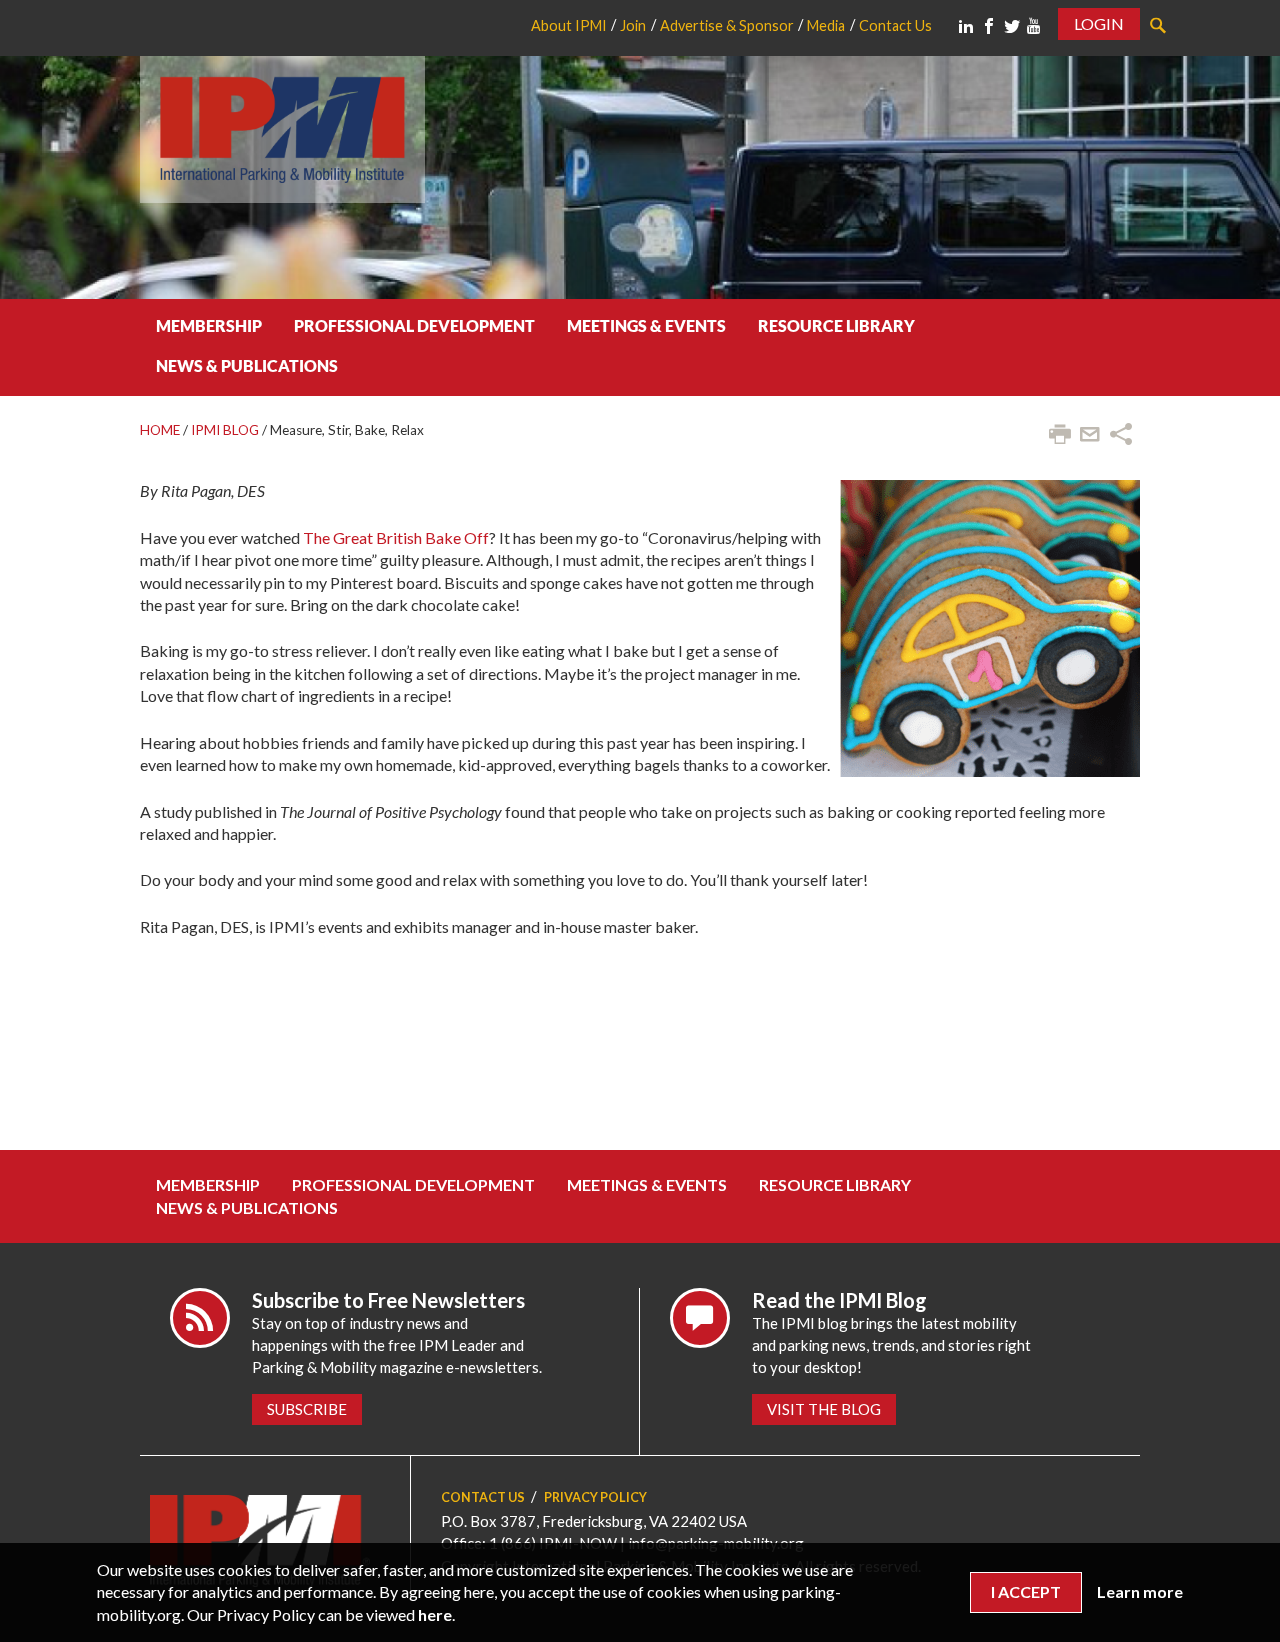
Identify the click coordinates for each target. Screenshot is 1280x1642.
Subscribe (307, 1409)
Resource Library (836, 325)
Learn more (1140, 1591)
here (435, 1614)
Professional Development (414, 325)
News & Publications (247, 365)
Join (633, 25)
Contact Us (895, 25)
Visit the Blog (824, 1409)
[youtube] (1034, 26)
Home (160, 430)
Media (826, 25)
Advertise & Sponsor (727, 25)
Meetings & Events (646, 325)
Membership (209, 325)
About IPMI (569, 25)
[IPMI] (282, 126)
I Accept (1026, 1591)
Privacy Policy (595, 1497)
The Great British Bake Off (396, 537)
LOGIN (1099, 23)
